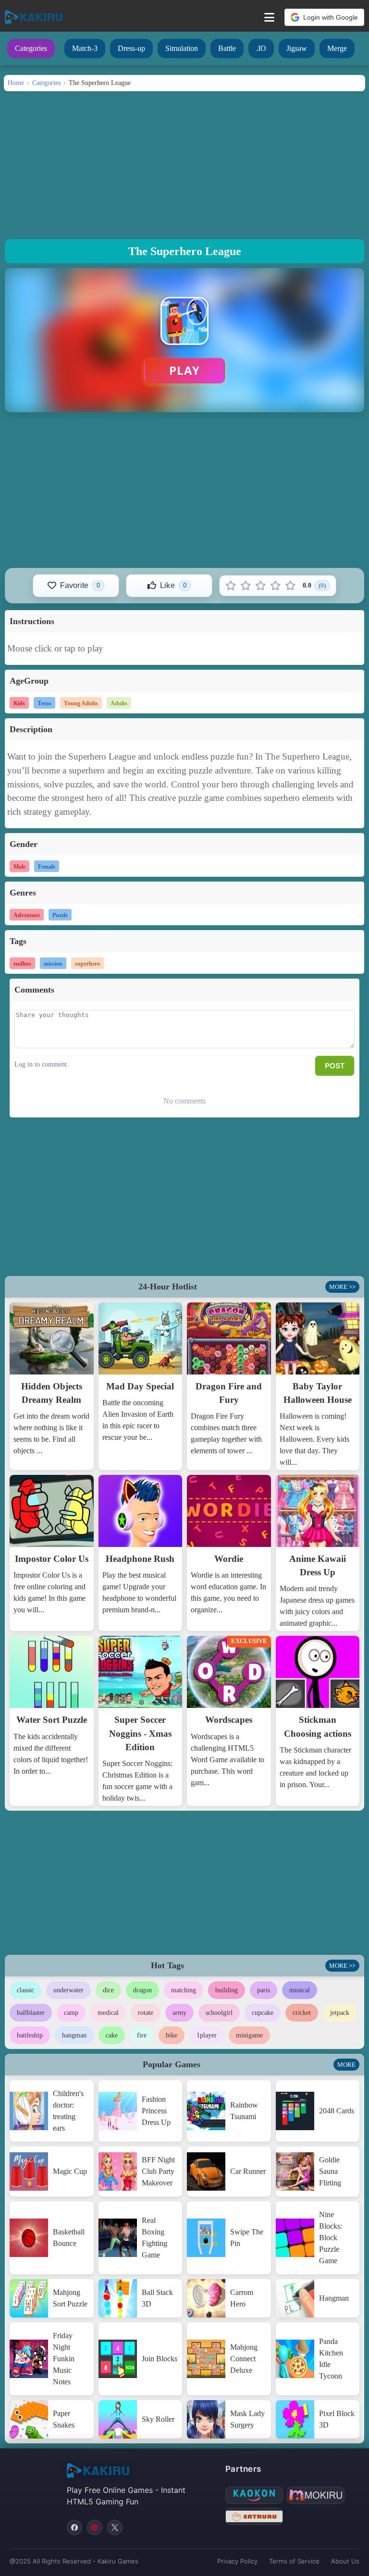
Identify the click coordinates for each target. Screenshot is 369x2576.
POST (335, 1066)
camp (71, 2013)
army (179, 2013)
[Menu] (269, 17)
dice (108, 1990)
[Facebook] (74, 2527)
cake (112, 2035)
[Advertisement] (184, 162)
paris (264, 1990)
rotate (146, 2013)
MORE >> (342, 1287)
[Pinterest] (95, 2527)
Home (16, 83)
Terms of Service (294, 2561)
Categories (31, 48)
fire (142, 2035)
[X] (115, 2527)
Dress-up (131, 48)
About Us (345, 2561)
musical (300, 1990)
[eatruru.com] (254, 2516)
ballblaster (31, 2013)
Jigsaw (297, 48)
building (227, 1990)
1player (207, 2035)
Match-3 (85, 48)
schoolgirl (219, 2013)
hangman (74, 2035)
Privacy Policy (237, 2561)
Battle (227, 48)
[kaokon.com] (254, 2495)
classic (25, 1990)
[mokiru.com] (316, 2495)
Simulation (182, 48)
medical (108, 2013)
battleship (30, 2035)
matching (184, 1990)
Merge (337, 48)
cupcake (263, 2013)
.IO (261, 48)
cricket (302, 2013)
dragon (142, 1990)
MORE (346, 2065)
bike (172, 2035)
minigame (249, 2035)
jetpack (340, 2013)
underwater (68, 1990)
